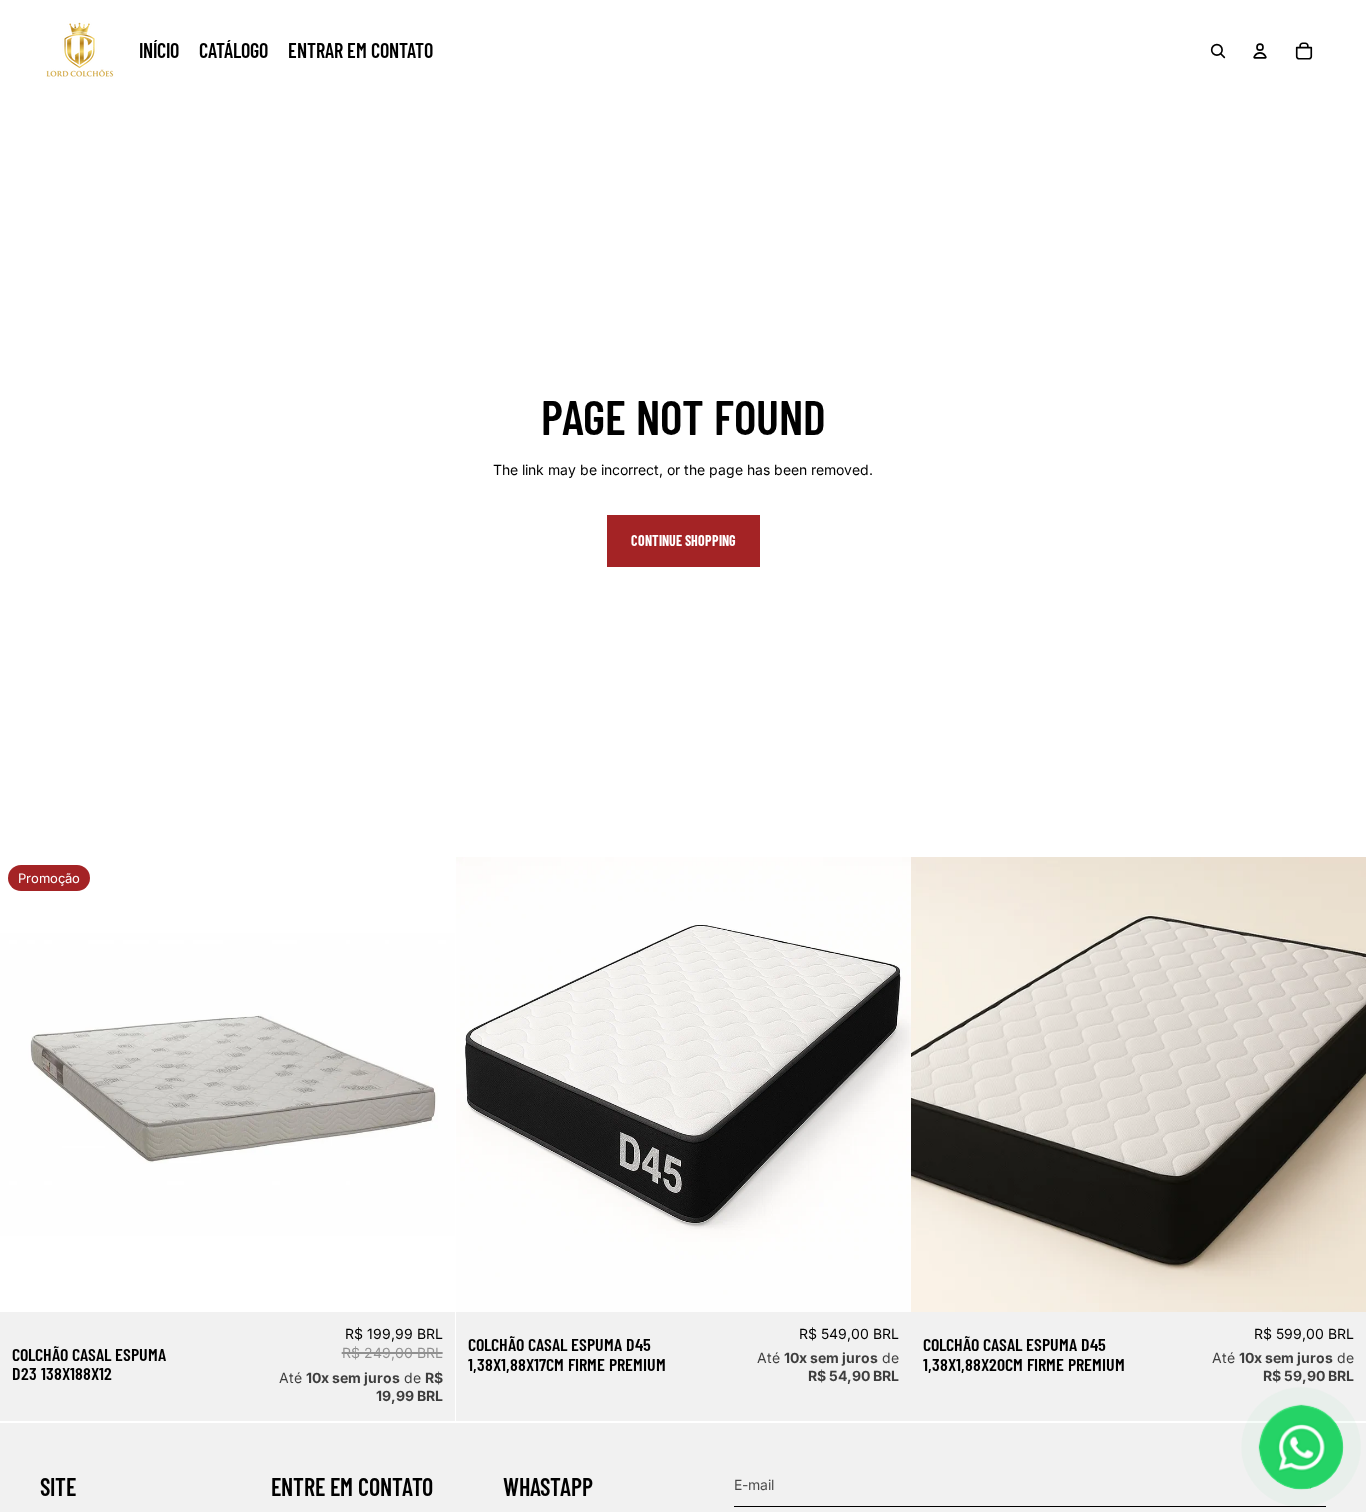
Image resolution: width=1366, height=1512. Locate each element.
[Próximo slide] (880, 1085)
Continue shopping (683, 540)
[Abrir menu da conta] (1260, 51)
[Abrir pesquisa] (1218, 51)
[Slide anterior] (486, 1085)
